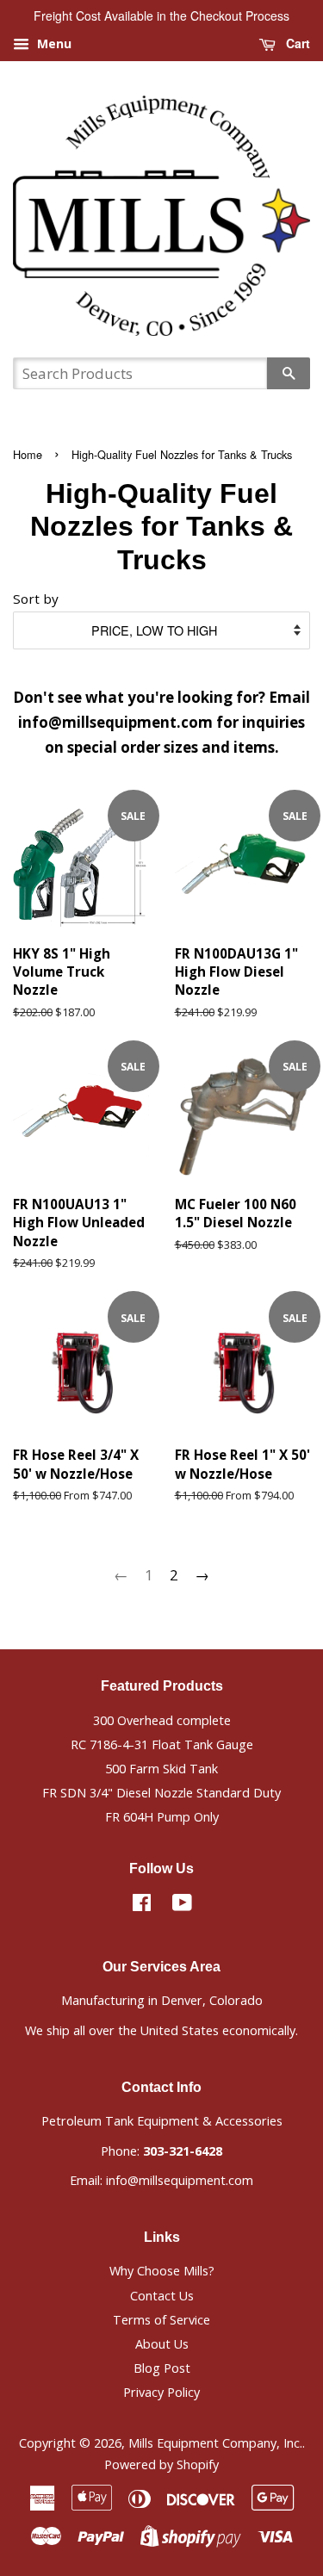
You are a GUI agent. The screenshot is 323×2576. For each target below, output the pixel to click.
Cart (296, 43)
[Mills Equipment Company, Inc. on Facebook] (142, 1906)
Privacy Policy (161, 2392)
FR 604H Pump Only (162, 1817)
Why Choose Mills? (162, 2271)
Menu (53, 43)
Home (28, 454)
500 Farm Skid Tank (161, 1769)
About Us (162, 2344)
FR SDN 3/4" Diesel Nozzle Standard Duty (161, 1793)
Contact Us (162, 2296)
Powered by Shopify (161, 2464)
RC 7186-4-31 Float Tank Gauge (162, 1744)
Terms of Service (161, 2320)
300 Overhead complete (162, 1720)
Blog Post (162, 2368)
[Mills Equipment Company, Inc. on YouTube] (182, 1906)
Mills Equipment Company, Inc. (215, 2443)
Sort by (36, 599)
